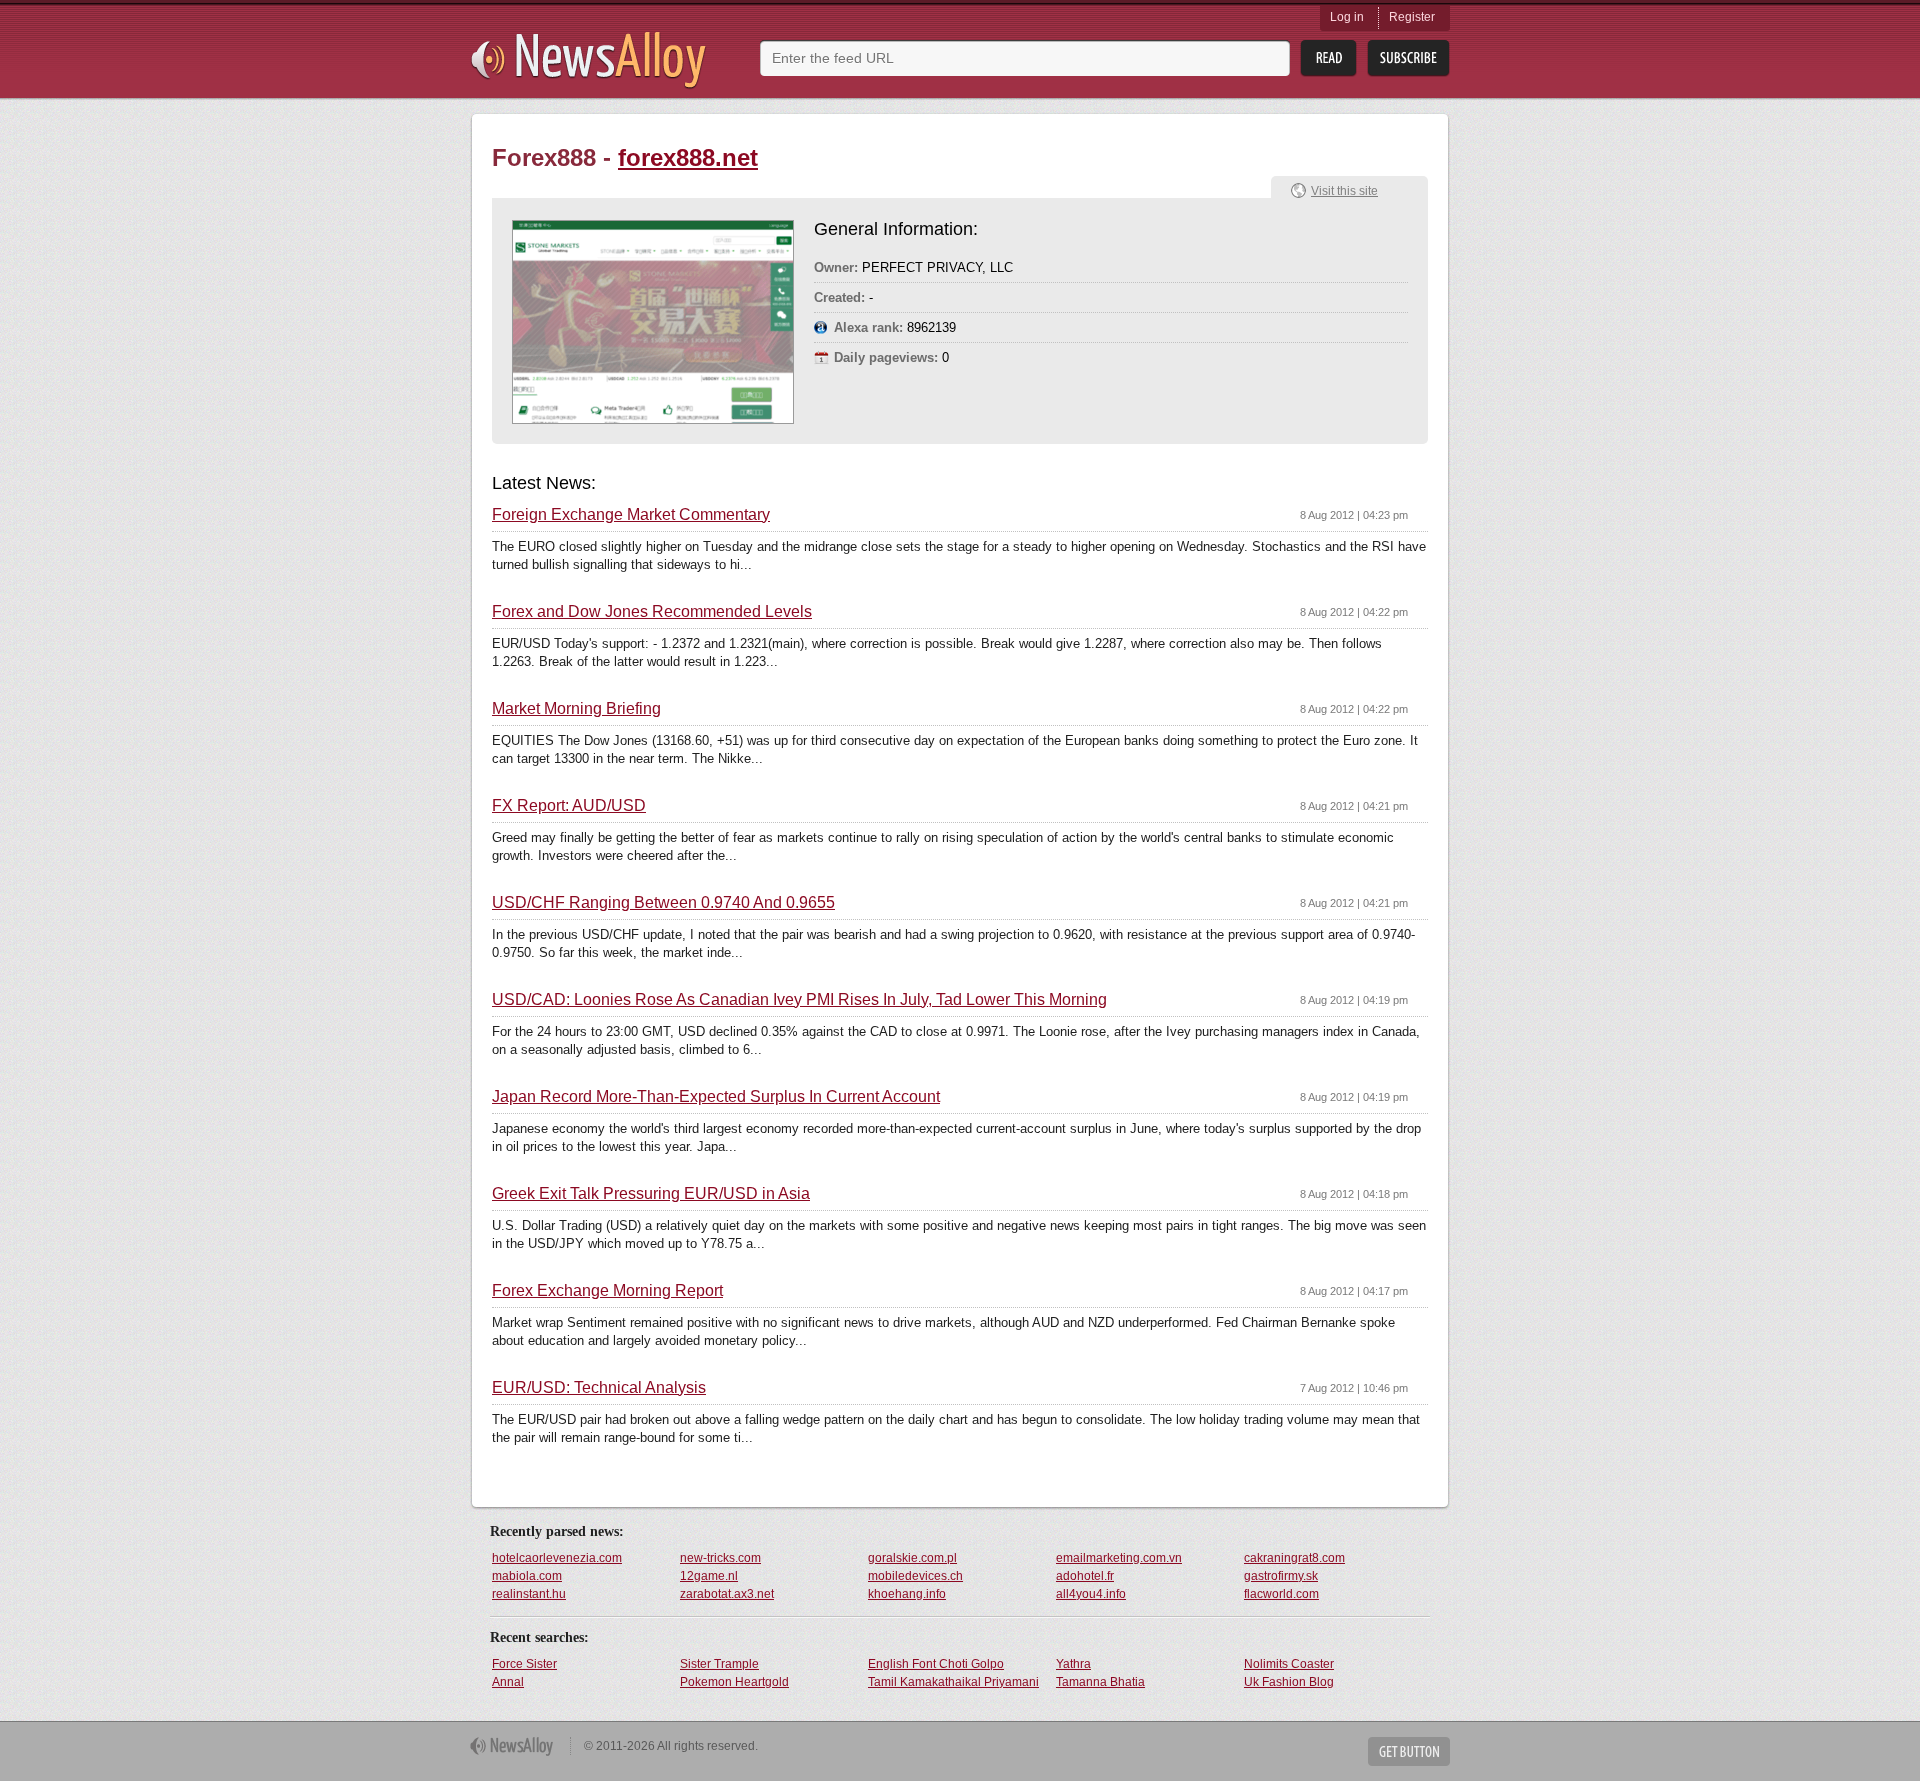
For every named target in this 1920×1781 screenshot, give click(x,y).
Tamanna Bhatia (1100, 1682)
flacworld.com (1281, 1594)
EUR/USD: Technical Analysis (599, 1388)
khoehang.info (907, 1594)
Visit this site (1344, 191)
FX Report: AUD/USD (569, 806)
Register (1412, 17)
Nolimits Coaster (1289, 1664)
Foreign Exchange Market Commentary (631, 515)
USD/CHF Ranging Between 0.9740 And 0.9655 (663, 903)
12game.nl (709, 1576)
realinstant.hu (529, 1594)
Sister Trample (719, 1664)
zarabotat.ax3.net (727, 1594)
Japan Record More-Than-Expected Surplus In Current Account (716, 1097)
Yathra (1073, 1664)
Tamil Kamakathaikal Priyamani (953, 1682)
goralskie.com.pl (912, 1558)
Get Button (1409, 1751)
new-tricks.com (720, 1558)
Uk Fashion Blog (1289, 1682)
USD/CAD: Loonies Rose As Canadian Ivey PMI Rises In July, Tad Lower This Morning (799, 1000)
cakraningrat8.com (1294, 1558)
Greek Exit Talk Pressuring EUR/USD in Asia (651, 1194)
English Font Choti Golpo (936, 1664)
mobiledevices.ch (915, 1576)
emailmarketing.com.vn (1119, 1558)
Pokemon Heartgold (734, 1682)
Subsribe (1408, 58)
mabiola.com (527, 1576)
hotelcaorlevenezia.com (557, 1558)
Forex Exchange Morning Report (607, 1291)
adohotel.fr (1085, 1576)
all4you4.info (1091, 1594)
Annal (508, 1682)
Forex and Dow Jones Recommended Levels (652, 612)
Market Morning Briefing (576, 709)
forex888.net (688, 157)
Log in (1347, 17)
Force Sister (524, 1664)
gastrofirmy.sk (1281, 1576)
